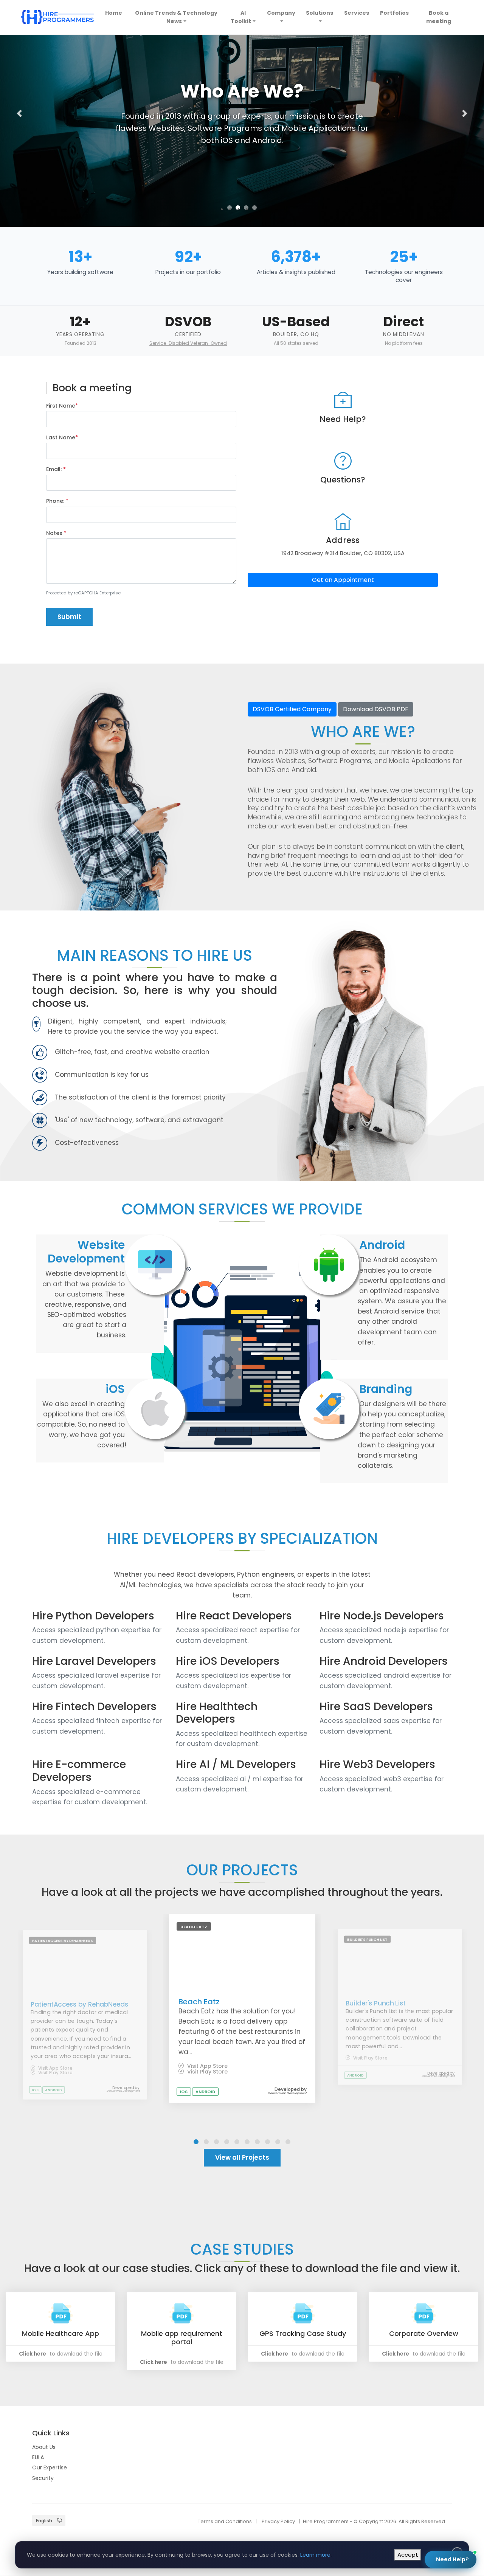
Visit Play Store (54, 2073)
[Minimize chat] (452, 2374)
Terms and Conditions (225, 2521)
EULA (38, 2457)
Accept (408, 2555)
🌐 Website (413, 2440)
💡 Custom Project (373, 2459)
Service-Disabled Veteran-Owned (188, 343)
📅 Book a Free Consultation (405, 2485)
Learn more (315, 2555)
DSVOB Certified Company (292, 709)
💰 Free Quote (428, 2459)
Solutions (320, 13)
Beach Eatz (199, 2002)
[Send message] (462, 2517)
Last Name (62, 437)
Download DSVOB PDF (376, 709)
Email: (56, 469)
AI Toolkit (241, 17)
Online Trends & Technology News (176, 17)
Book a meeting (439, 17)
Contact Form (443, 2533)
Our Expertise (50, 2467)
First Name (62, 406)
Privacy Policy (278, 2521)
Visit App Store (54, 2068)
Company (281, 13)
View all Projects (242, 2157)
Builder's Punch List (376, 2003)
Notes (56, 533)
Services (357, 13)
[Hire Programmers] (57, 17)
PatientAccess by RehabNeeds (79, 2004)
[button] (19, 113)
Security (43, 2478)
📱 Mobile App (367, 2440)
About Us (44, 2447)
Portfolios (394, 13)
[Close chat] (465, 2374)
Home (115, 13)
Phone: (57, 501)
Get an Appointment (343, 580)
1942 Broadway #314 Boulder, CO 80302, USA (343, 553)
